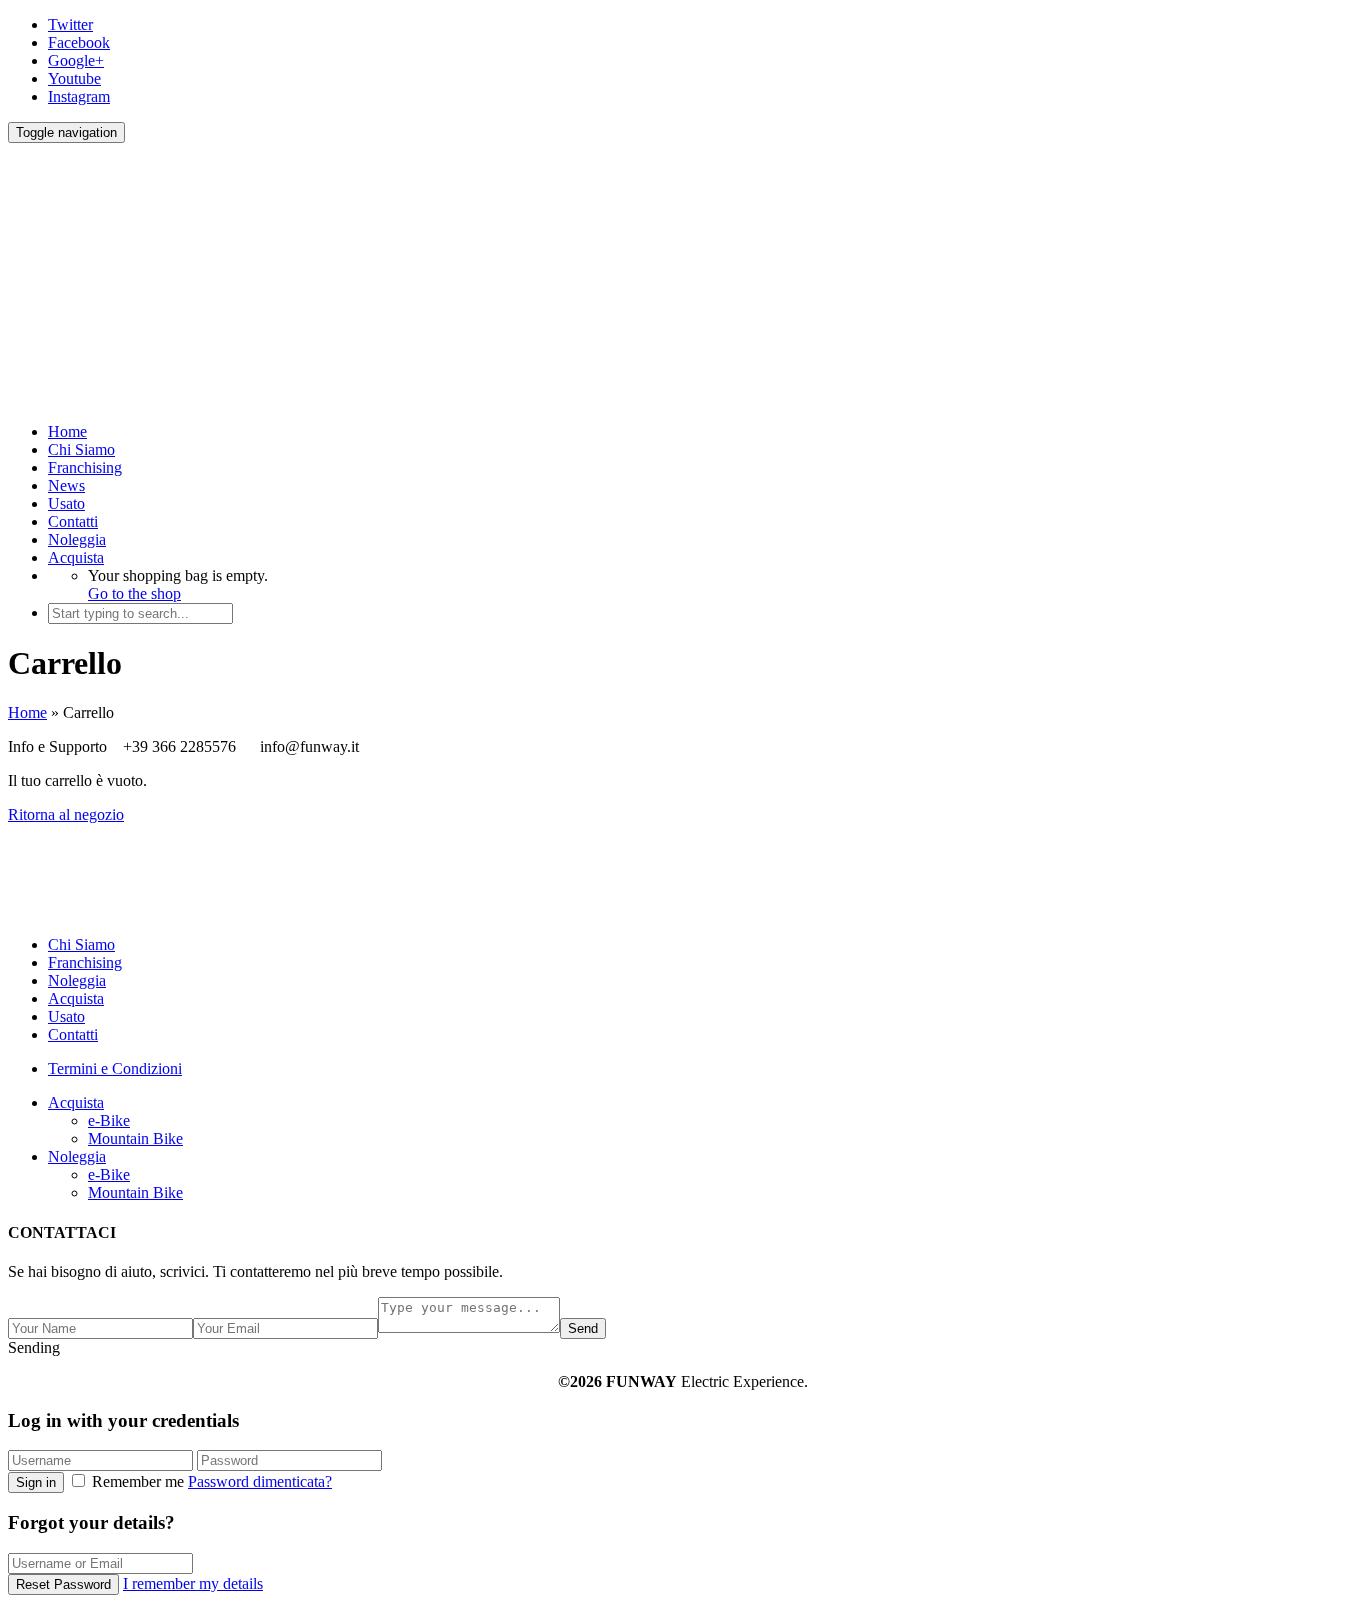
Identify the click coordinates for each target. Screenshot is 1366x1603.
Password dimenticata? (260, 1481)
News (66, 485)
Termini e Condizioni (115, 1068)
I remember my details (193, 1583)
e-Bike (109, 1120)
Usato (66, 503)
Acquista (76, 557)
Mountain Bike (135, 1138)
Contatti (73, 521)
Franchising (85, 467)
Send (583, 1328)
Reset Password (63, 1584)
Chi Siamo (81, 449)
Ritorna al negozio (66, 814)
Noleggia (77, 539)
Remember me (138, 1481)
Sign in (36, 1482)
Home (67, 431)
